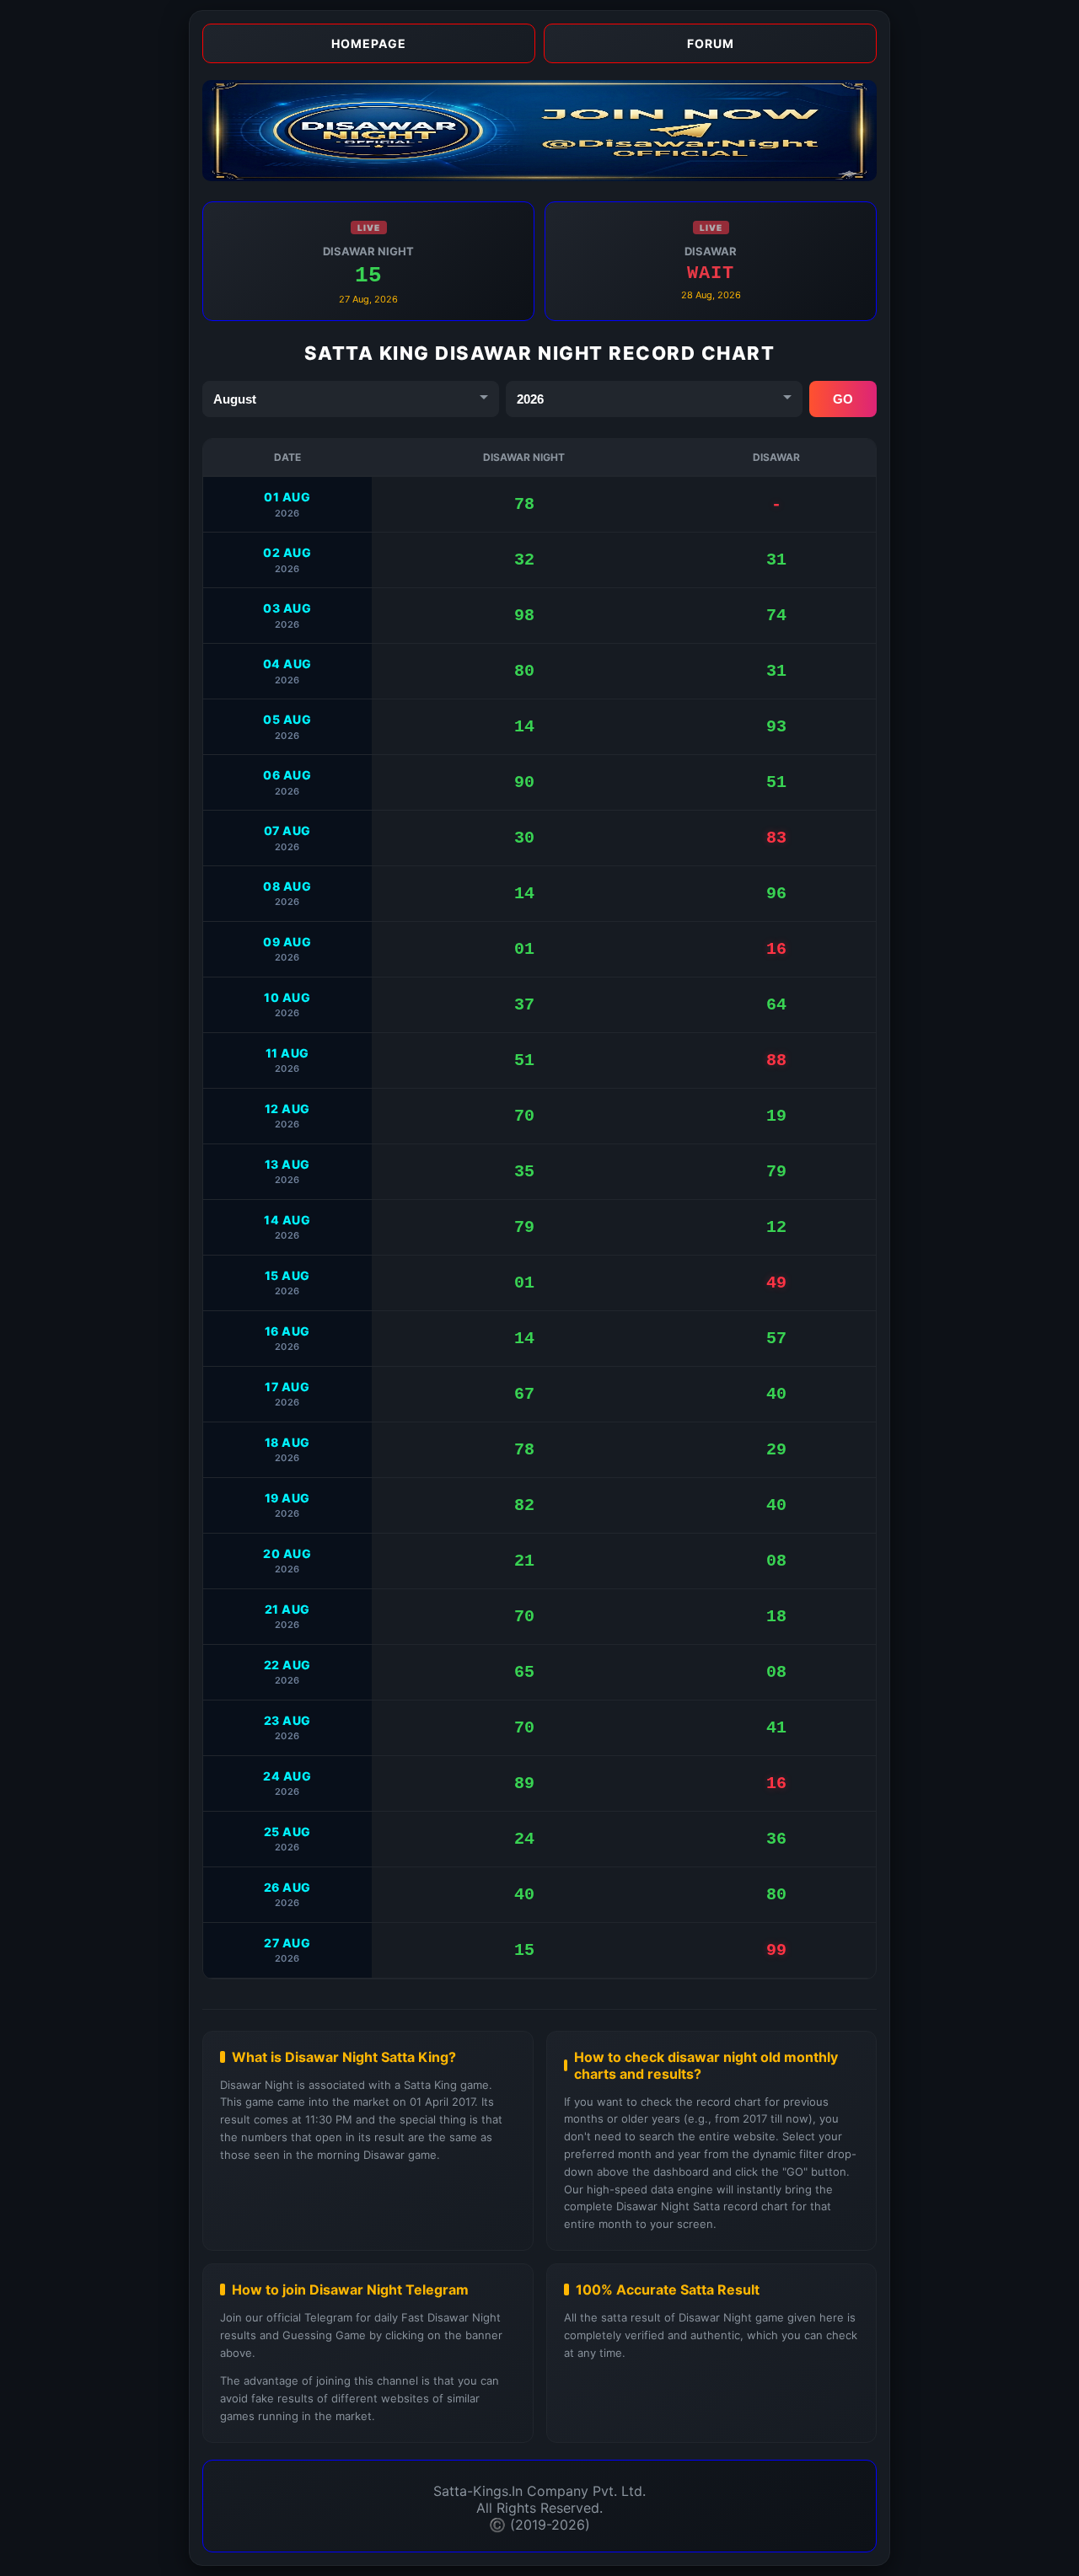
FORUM (711, 43)
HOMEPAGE (369, 43)
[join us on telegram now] (539, 176)
